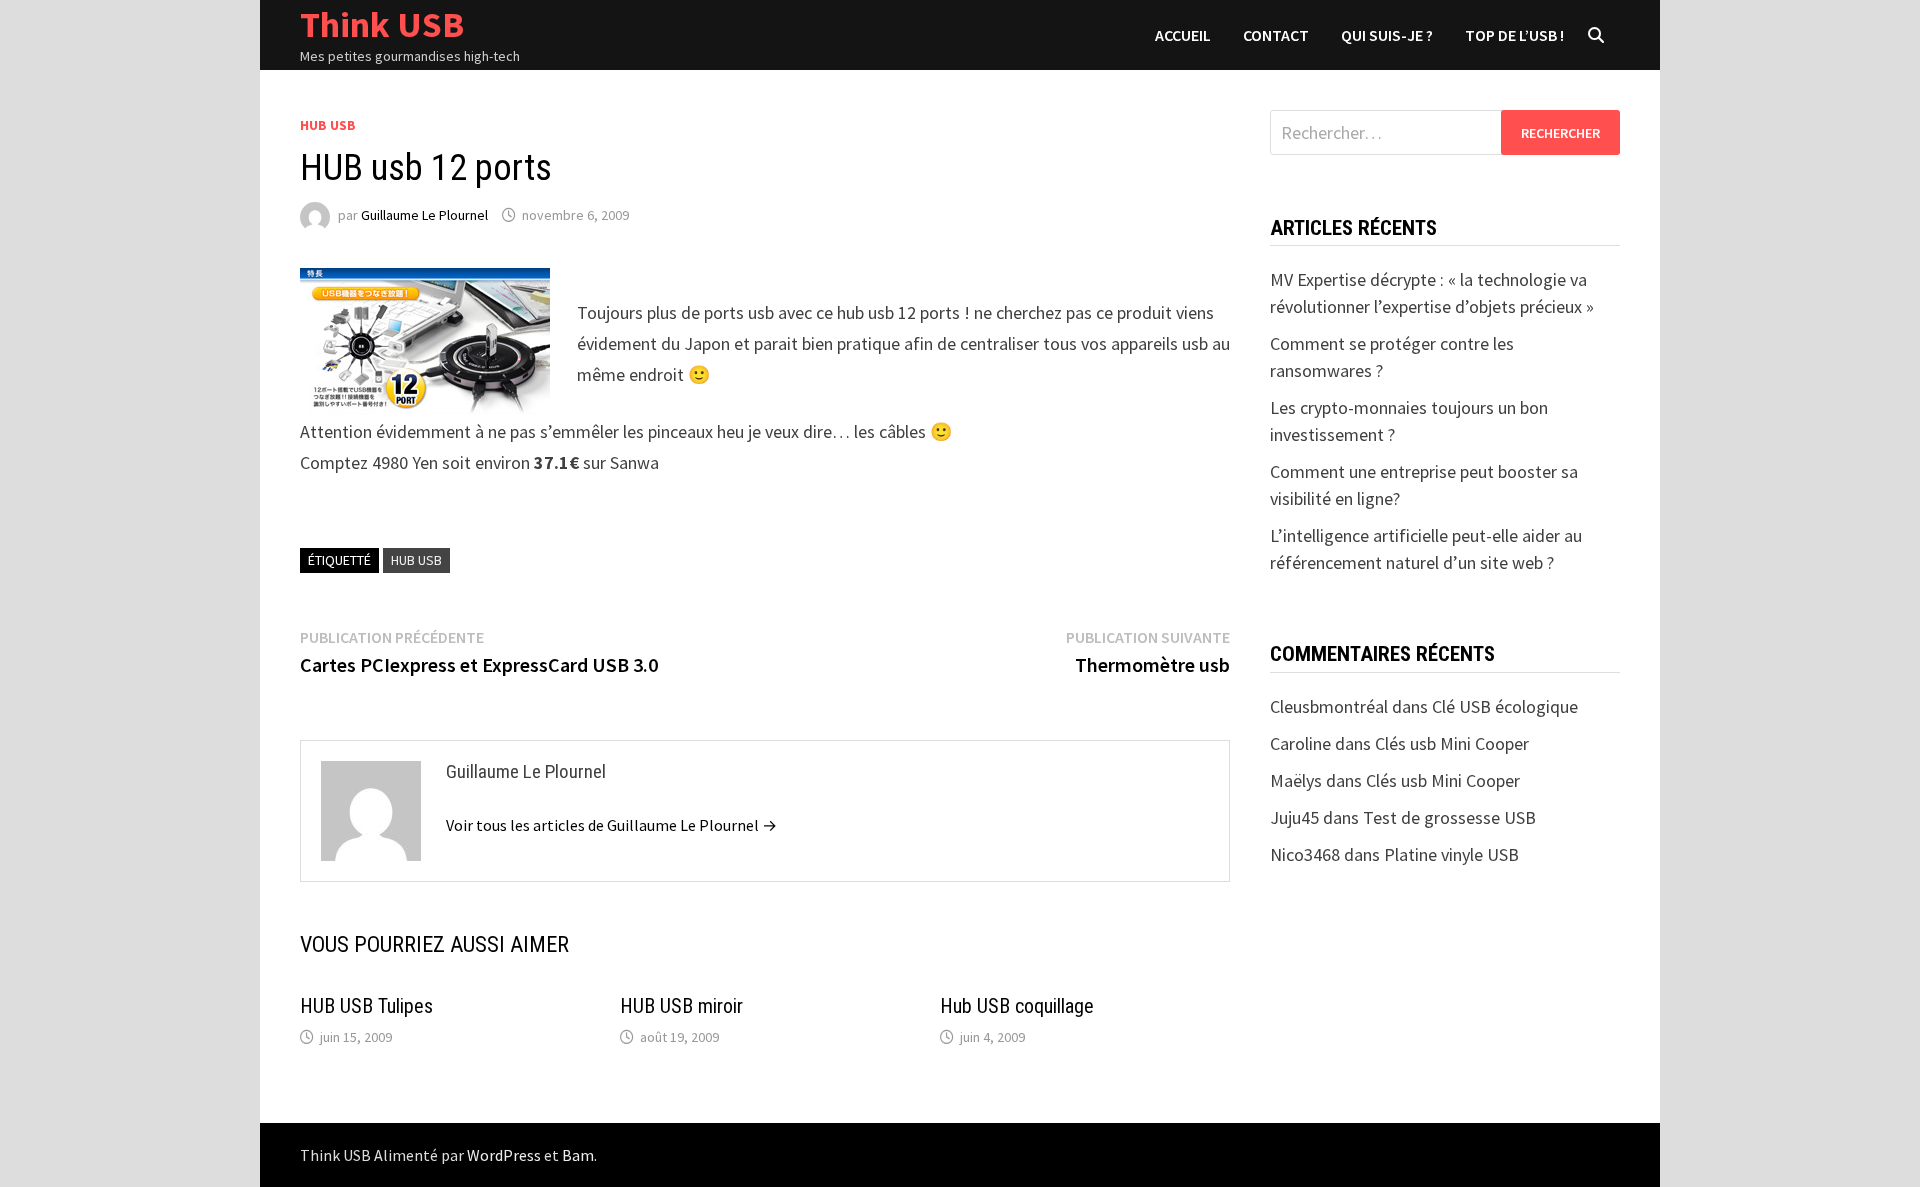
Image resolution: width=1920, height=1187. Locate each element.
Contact (1276, 35)
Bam (578, 1155)
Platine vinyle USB (1451, 854)
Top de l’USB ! (1514, 35)
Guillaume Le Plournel (424, 215)
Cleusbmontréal (1329, 706)
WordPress (504, 1155)
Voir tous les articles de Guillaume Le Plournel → (611, 825)
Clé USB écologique (1505, 706)
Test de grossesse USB (1449, 817)
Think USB (382, 24)
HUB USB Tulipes (366, 1006)
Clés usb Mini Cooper (1452, 743)
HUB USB (328, 125)
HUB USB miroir (681, 1006)
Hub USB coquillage (1017, 1006)
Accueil (1183, 35)
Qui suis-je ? (1387, 35)
